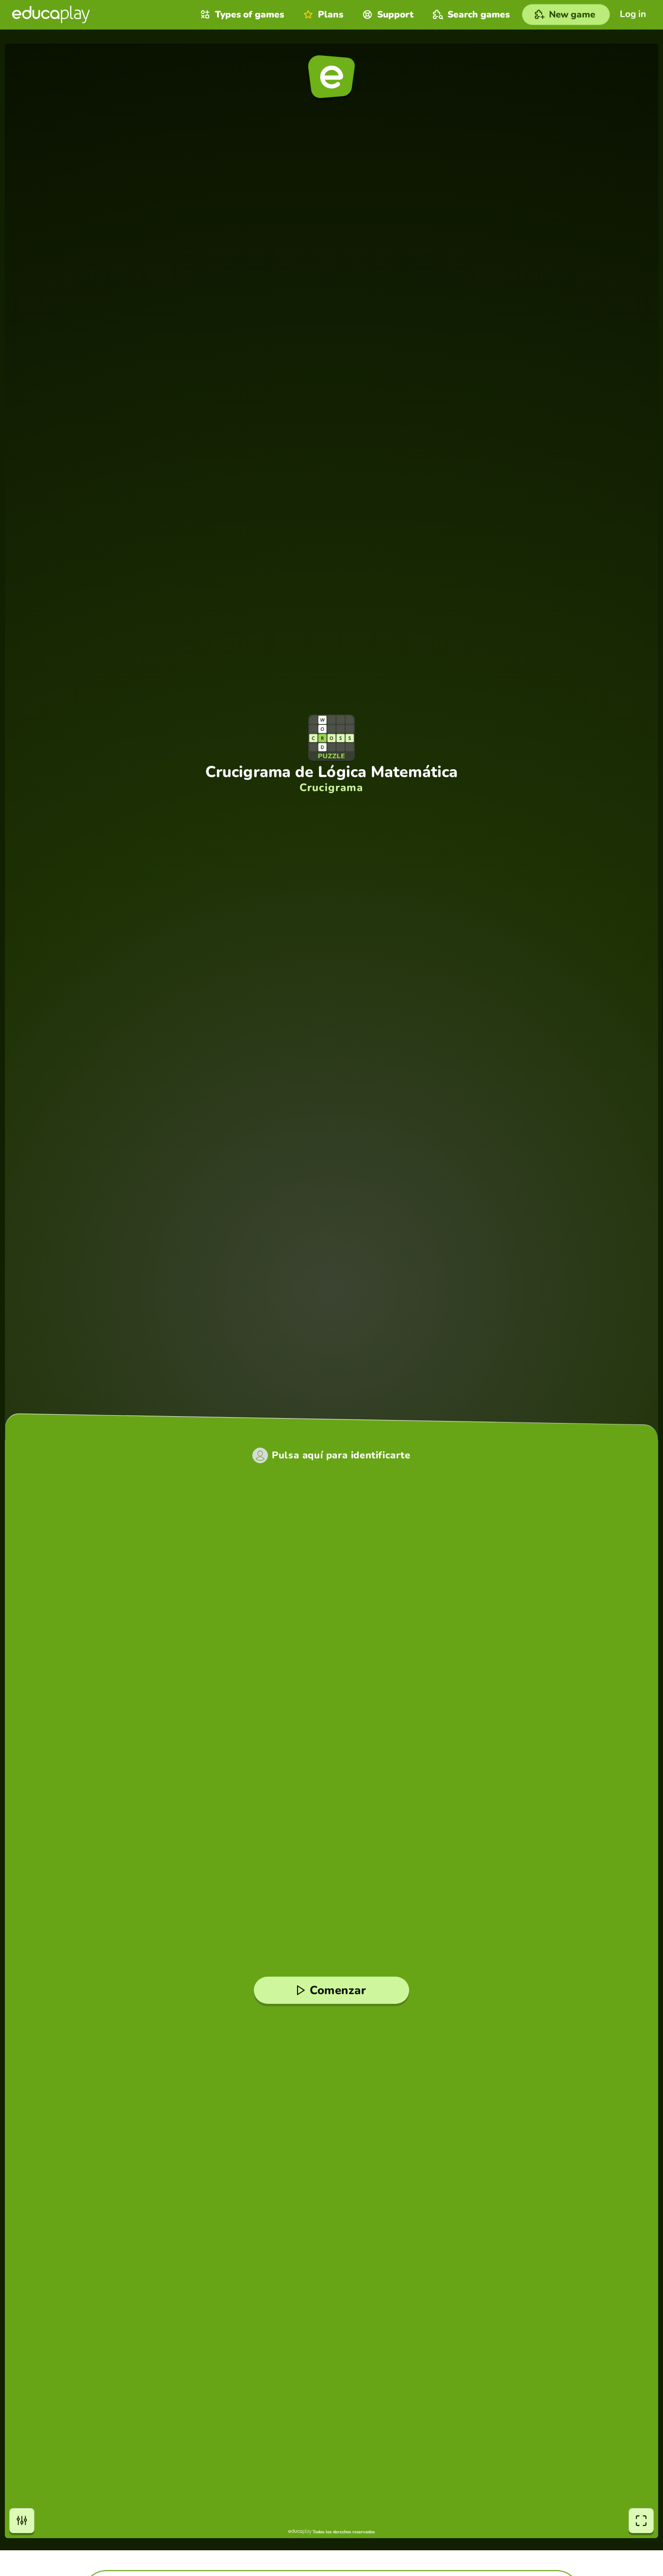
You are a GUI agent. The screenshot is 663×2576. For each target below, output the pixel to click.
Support (395, 15)
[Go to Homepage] (51, 15)
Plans (331, 15)
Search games (479, 15)
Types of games (249, 15)
